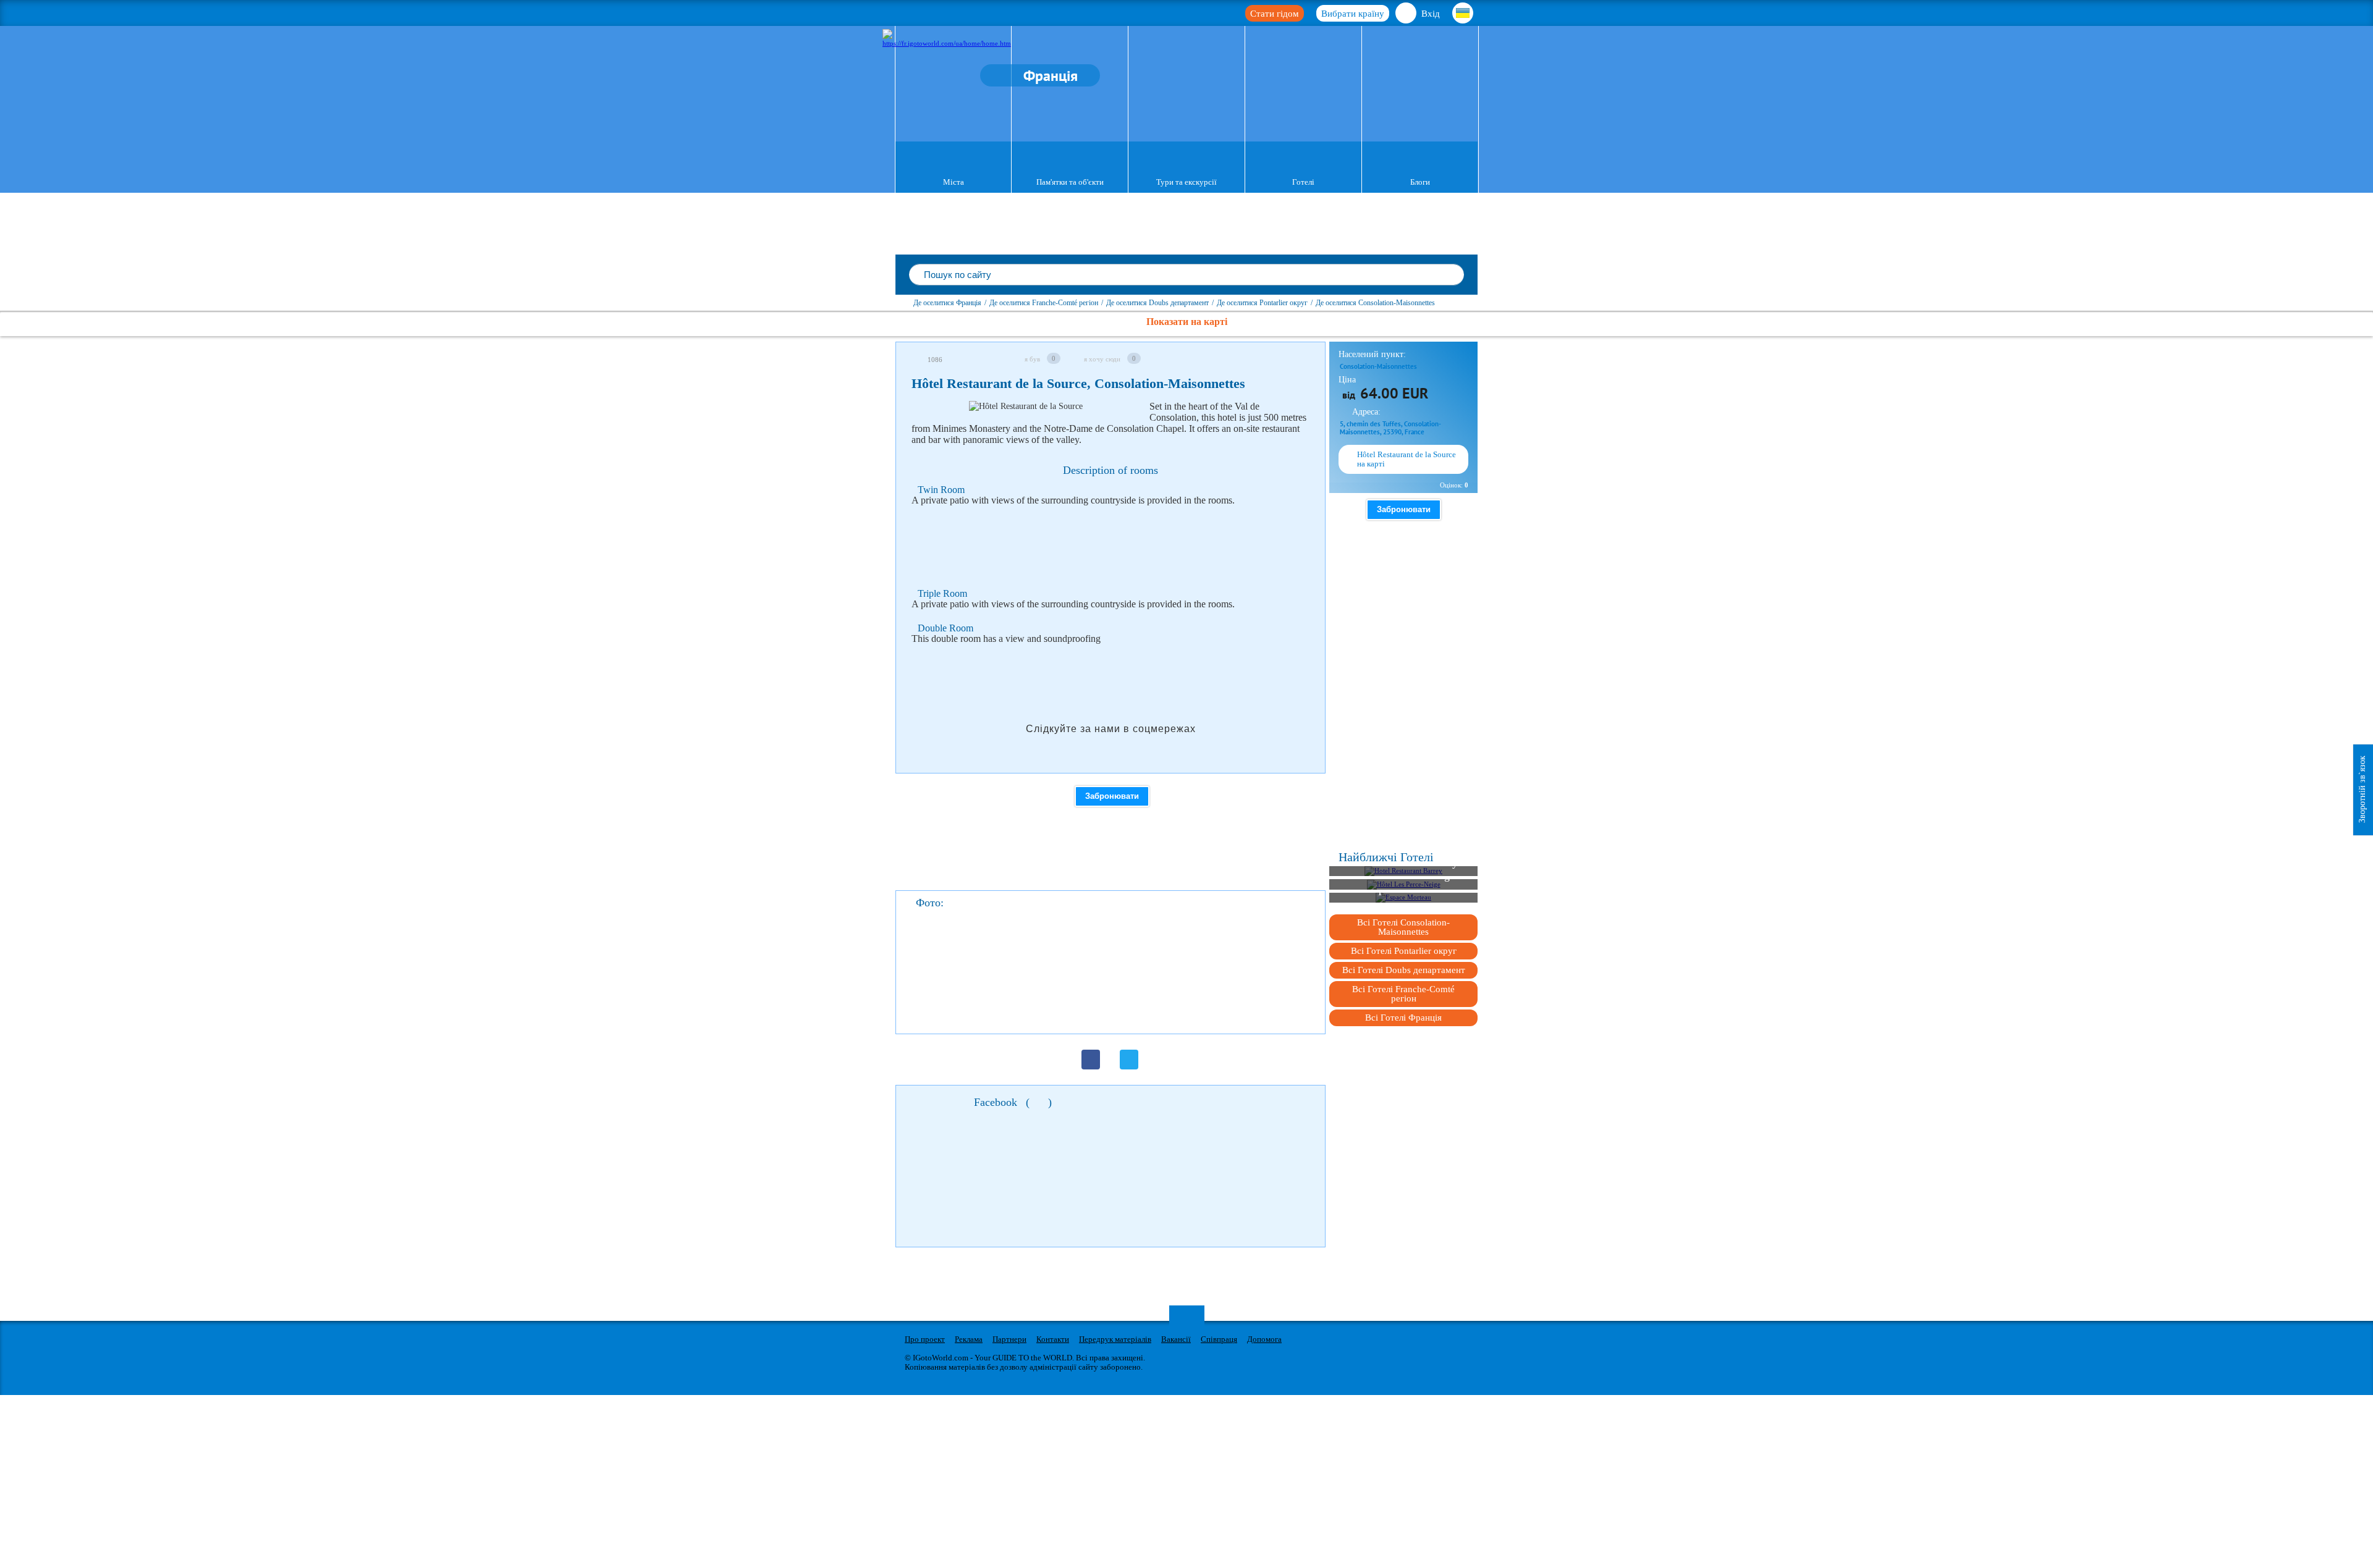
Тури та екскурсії (1186, 182)
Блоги (1420, 182)
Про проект (925, 1339)
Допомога (1264, 1339)
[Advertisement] (1136, 547)
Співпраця (1219, 1339)
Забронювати (1112, 796)
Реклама (969, 1339)
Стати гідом (1275, 14)
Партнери (1009, 1339)
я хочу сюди (1102, 359)
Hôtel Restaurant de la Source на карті (1406, 459)
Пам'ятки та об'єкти (1070, 182)
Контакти (1053, 1339)
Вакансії (1176, 1339)
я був (1032, 359)
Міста (954, 182)
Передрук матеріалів (1115, 1339)
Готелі (1303, 182)
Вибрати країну (1353, 14)
